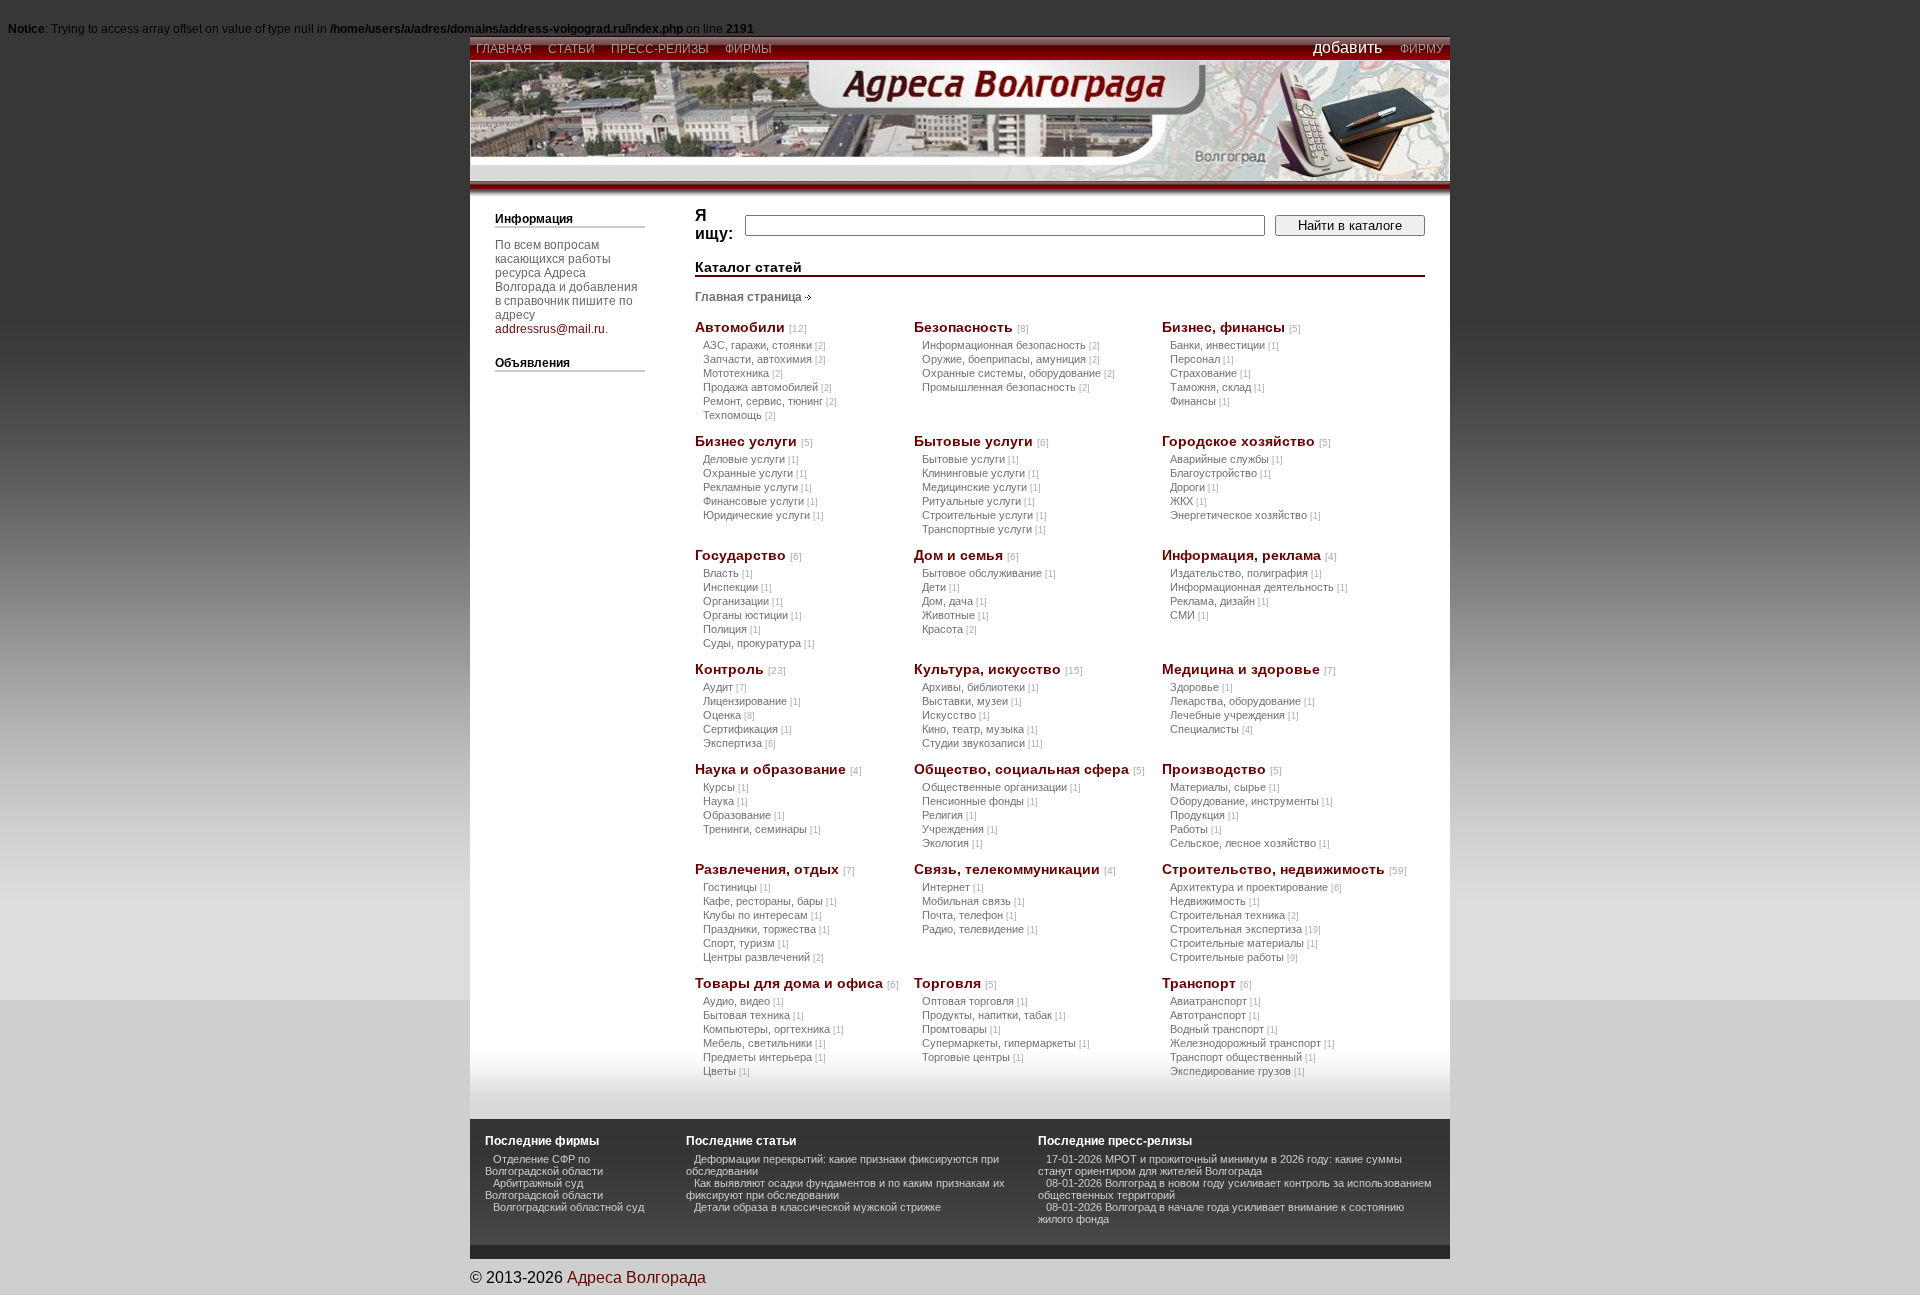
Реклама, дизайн (1219, 601)
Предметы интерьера (764, 1057)
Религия (949, 815)
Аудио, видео (743, 1001)
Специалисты (1211, 729)
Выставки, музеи (972, 701)
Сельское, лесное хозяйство (1250, 843)
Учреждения (960, 829)
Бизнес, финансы (1231, 327)
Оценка (729, 715)
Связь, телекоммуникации (1015, 869)
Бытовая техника (753, 1015)
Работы (1196, 829)
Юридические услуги (763, 515)
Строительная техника (1234, 915)
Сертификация (747, 729)
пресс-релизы (660, 49)
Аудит (725, 687)
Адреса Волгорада (636, 1277)
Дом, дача (954, 601)
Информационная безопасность (1011, 345)
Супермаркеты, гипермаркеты (1006, 1043)
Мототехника (743, 373)
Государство (748, 555)
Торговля (955, 983)
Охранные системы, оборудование (1018, 373)
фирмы (748, 49)
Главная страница (748, 297)
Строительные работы (1234, 957)
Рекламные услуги (757, 487)
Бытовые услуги (981, 441)
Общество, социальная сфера (1029, 769)
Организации (743, 601)
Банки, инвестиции (1224, 345)
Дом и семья (966, 555)
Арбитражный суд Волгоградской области (544, 1189)
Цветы (726, 1071)
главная (504, 49)
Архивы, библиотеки (980, 687)
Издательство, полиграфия (1246, 573)
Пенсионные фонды (980, 801)
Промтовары (961, 1029)
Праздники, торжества (766, 929)
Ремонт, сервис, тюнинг (770, 401)
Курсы (726, 787)
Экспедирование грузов (1237, 1071)
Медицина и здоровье (1249, 669)
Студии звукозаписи (982, 743)
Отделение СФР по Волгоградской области (544, 1165)
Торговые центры (973, 1057)
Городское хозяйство (1246, 441)
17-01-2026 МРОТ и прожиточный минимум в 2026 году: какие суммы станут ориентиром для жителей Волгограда (1220, 1165)
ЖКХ (1188, 501)
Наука (725, 801)
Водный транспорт (1224, 1029)
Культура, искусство (998, 669)
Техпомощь (739, 415)
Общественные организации (1001, 787)
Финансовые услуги (760, 501)
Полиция (732, 629)
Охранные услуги (755, 473)
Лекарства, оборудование (1242, 701)
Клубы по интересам (762, 915)
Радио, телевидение (980, 929)
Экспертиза (739, 743)
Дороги (1194, 487)
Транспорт (1207, 983)
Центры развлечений (763, 957)
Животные (955, 615)
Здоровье (1201, 687)
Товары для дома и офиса (797, 983)
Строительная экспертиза (1245, 929)
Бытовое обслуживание (989, 573)
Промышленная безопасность (1006, 387)
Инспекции (737, 587)
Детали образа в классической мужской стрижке (817, 1207)
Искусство (956, 715)
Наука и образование (778, 769)
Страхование (1210, 373)
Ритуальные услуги (978, 501)
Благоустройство (1220, 473)
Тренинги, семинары (762, 829)
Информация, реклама (1249, 555)
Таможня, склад (1217, 387)
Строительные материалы (1244, 943)
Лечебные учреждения (1234, 715)
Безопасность (971, 327)
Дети (941, 587)
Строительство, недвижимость (1284, 869)
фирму (1422, 49)
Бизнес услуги (754, 441)
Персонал (1202, 359)
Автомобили (751, 327)
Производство (1222, 769)
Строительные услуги (984, 515)
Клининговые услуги (980, 473)
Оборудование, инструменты (1251, 801)
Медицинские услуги (981, 487)
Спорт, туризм (746, 943)
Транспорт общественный (1243, 1057)
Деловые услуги (751, 459)
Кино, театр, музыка (980, 729)
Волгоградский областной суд (568, 1207)
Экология (952, 843)
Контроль (740, 669)
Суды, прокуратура (759, 643)
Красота (949, 629)
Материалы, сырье (1225, 787)
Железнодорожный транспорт (1252, 1043)
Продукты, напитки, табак (994, 1015)
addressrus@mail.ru (550, 329)
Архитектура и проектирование (1256, 887)
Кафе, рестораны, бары (770, 901)
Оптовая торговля (975, 1001)
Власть (728, 573)
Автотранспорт (1215, 1015)
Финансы (1200, 401)
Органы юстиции (752, 615)
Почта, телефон (969, 915)
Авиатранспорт (1215, 1001)
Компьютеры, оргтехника (773, 1029)
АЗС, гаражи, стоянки (764, 345)
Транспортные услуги (984, 529)
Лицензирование (752, 701)
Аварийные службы (1226, 459)
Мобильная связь (973, 901)
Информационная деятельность (1259, 587)
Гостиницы (737, 887)
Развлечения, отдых (775, 869)
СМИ (1189, 615)
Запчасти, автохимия (764, 359)
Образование (744, 815)
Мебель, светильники (764, 1043)
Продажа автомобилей (767, 387)
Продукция (1204, 815)
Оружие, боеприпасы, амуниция (1011, 359)
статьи (571, 49)
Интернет (953, 887)
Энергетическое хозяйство (1245, 515)
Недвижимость (1215, 901)
